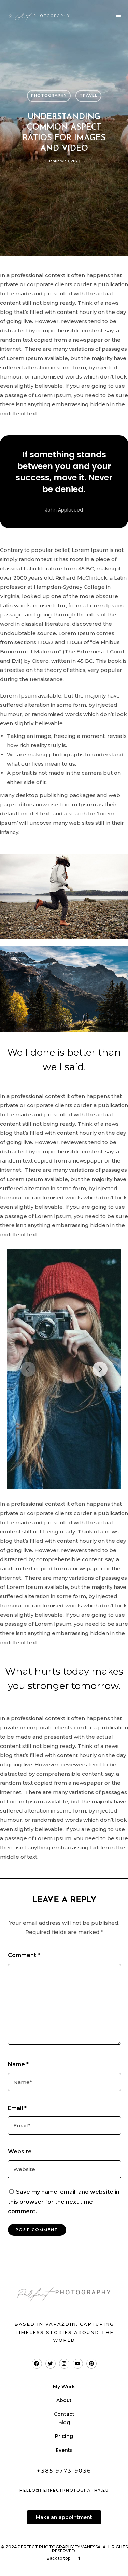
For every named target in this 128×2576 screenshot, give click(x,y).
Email (17, 2108)
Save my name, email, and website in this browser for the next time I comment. (64, 2202)
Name (18, 2064)
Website (20, 2152)
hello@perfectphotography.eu (64, 2490)
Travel (88, 95)
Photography (49, 95)
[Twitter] (51, 2364)
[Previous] (28, 1369)
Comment (24, 1955)
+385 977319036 (64, 2471)
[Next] (100, 1369)
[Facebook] (37, 2364)
